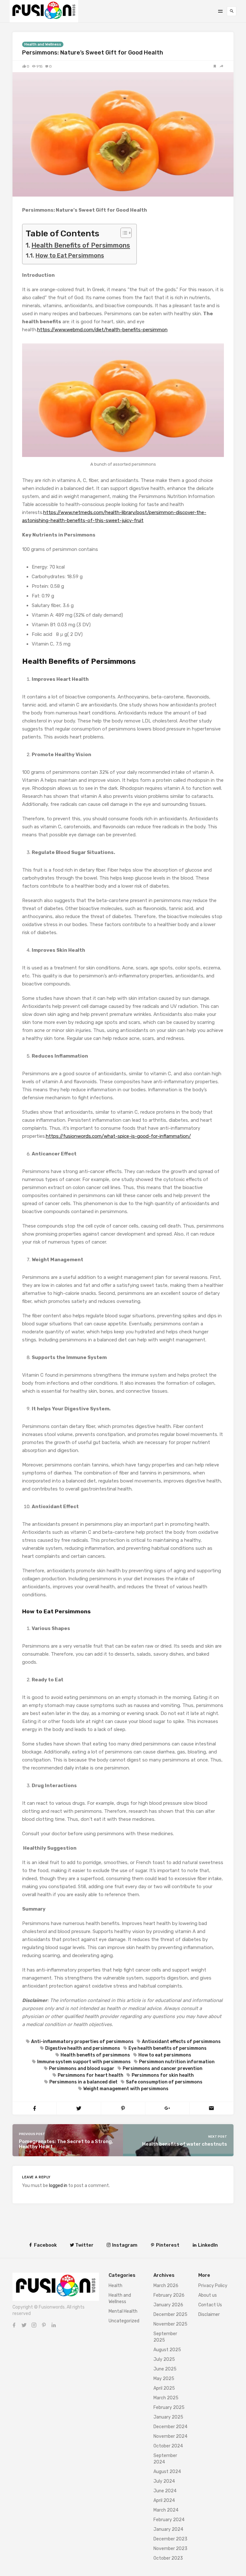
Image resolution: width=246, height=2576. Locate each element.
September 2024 (165, 2459)
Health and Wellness (43, 44)
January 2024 (168, 2529)
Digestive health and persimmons (83, 2048)
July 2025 (164, 2359)
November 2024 (170, 2436)
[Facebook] (14, 2325)
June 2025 (165, 2369)
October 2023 (168, 2558)
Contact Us (210, 2305)
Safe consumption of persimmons (164, 2082)
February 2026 (169, 2295)
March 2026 (166, 2286)
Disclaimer (209, 2314)
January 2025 (168, 2417)
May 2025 (164, 2379)
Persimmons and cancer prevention (163, 2069)
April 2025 (164, 2388)
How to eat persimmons (165, 2055)
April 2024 (164, 2500)
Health (115, 2286)
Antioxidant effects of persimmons (181, 2042)
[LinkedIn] (54, 2325)
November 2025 (170, 2324)
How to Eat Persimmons (70, 256)
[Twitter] (24, 2325)
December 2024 (170, 2427)
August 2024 (167, 2472)
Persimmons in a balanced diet (83, 2082)
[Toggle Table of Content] (123, 233)
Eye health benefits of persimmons (168, 2048)
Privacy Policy (213, 2286)
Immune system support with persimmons (84, 2062)
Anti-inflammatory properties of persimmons (82, 2042)
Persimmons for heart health (90, 2075)
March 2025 (166, 2398)
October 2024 (168, 2446)
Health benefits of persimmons (95, 2055)
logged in (58, 2186)
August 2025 (167, 2350)
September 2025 (165, 2337)
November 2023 (170, 2549)
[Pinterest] (44, 2325)
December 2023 (170, 2539)
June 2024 (165, 2491)
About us (208, 2295)
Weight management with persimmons (126, 2089)
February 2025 (169, 2407)
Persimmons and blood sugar (82, 2069)
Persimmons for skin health (163, 2075)
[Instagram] (34, 2325)
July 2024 (164, 2481)
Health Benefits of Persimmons (81, 245)
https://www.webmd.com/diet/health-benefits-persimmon (102, 330)
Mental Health (123, 2311)
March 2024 (166, 2510)
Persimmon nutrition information (177, 2062)
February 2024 (169, 2520)
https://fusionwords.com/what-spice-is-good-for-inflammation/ (118, 1136)
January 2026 (168, 2305)
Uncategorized (124, 2321)
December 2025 (170, 2314)
